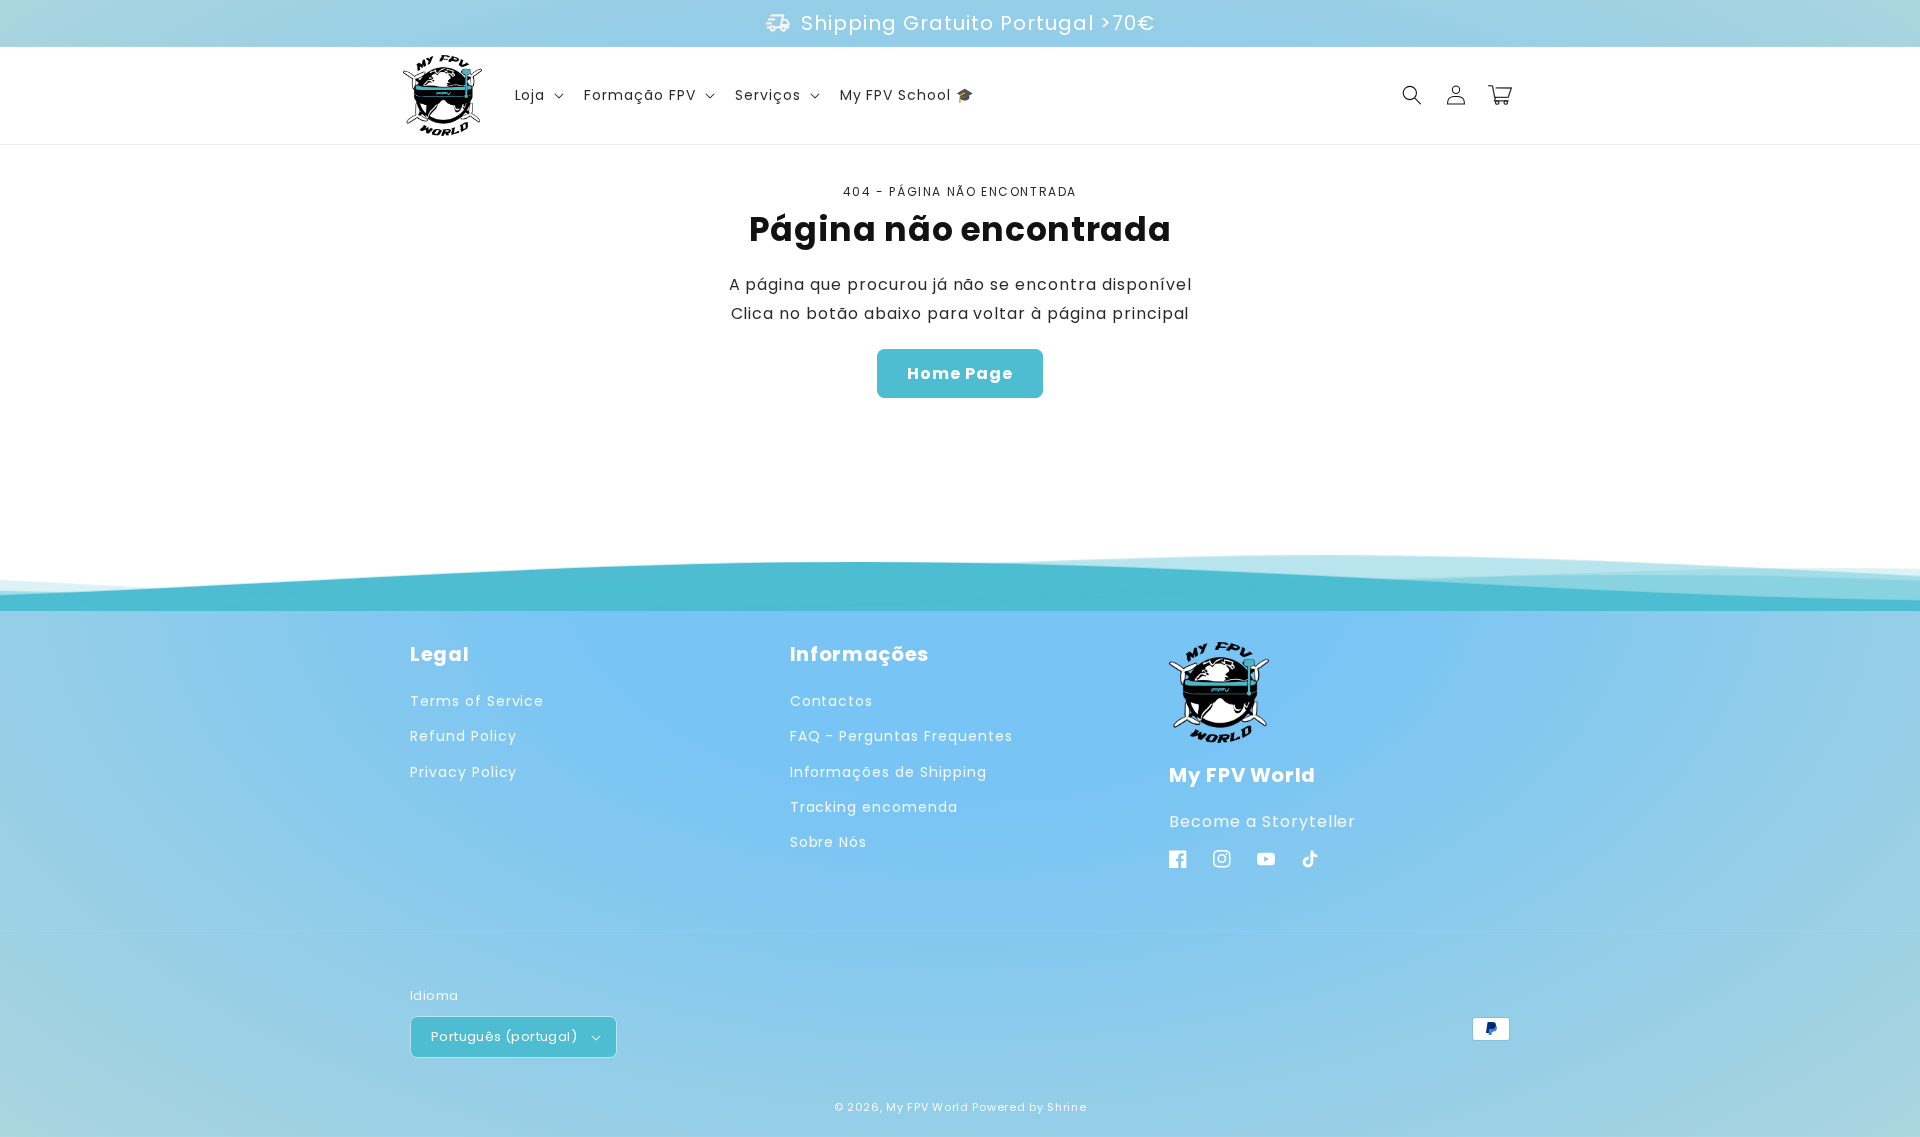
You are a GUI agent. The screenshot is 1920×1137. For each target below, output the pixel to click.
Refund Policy (463, 736)
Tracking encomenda (874, 807)
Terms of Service (477, 701)
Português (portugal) (504, 1036)
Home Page (960, 373)
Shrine (1066, 1107)
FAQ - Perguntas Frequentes (901, 736)
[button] (538, 95)
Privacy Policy (463, 772)
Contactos (832, 701)
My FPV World (927, 1107)
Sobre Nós (829, 842)
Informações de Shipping (888, 772)
